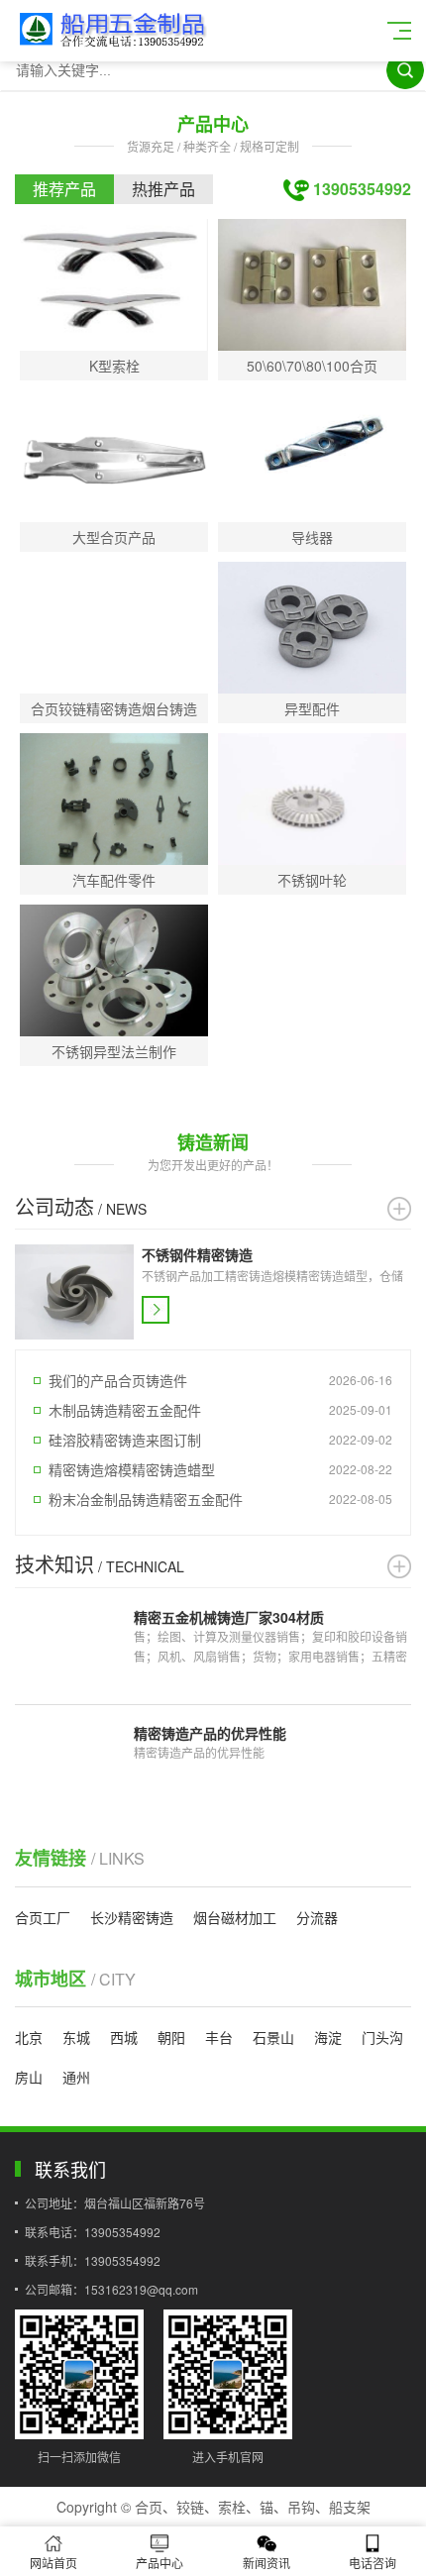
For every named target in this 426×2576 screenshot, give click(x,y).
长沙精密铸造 (132, 1917)
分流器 (317, 1917)
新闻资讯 (266, 2563)
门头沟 (382, 2037)
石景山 (273, 2037)
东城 (76, 2037)
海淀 (328, 2037)
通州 (76, 2077)
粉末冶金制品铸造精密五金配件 (146, 1499)
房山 (29, 2077)
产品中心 (160, 2563)
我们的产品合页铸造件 (118, 1380)
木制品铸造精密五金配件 (125, 1410)
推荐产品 (64, 189)
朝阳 (171, 2037)
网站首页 (53, 2563)
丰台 (219, 2037)
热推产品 (163, 189)
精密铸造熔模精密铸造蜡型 (132, 1469)
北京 (29, 2037)
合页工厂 (43, 1917)
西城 (124, 2037)
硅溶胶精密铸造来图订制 (125, 1440)
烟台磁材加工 (235, 1917)
